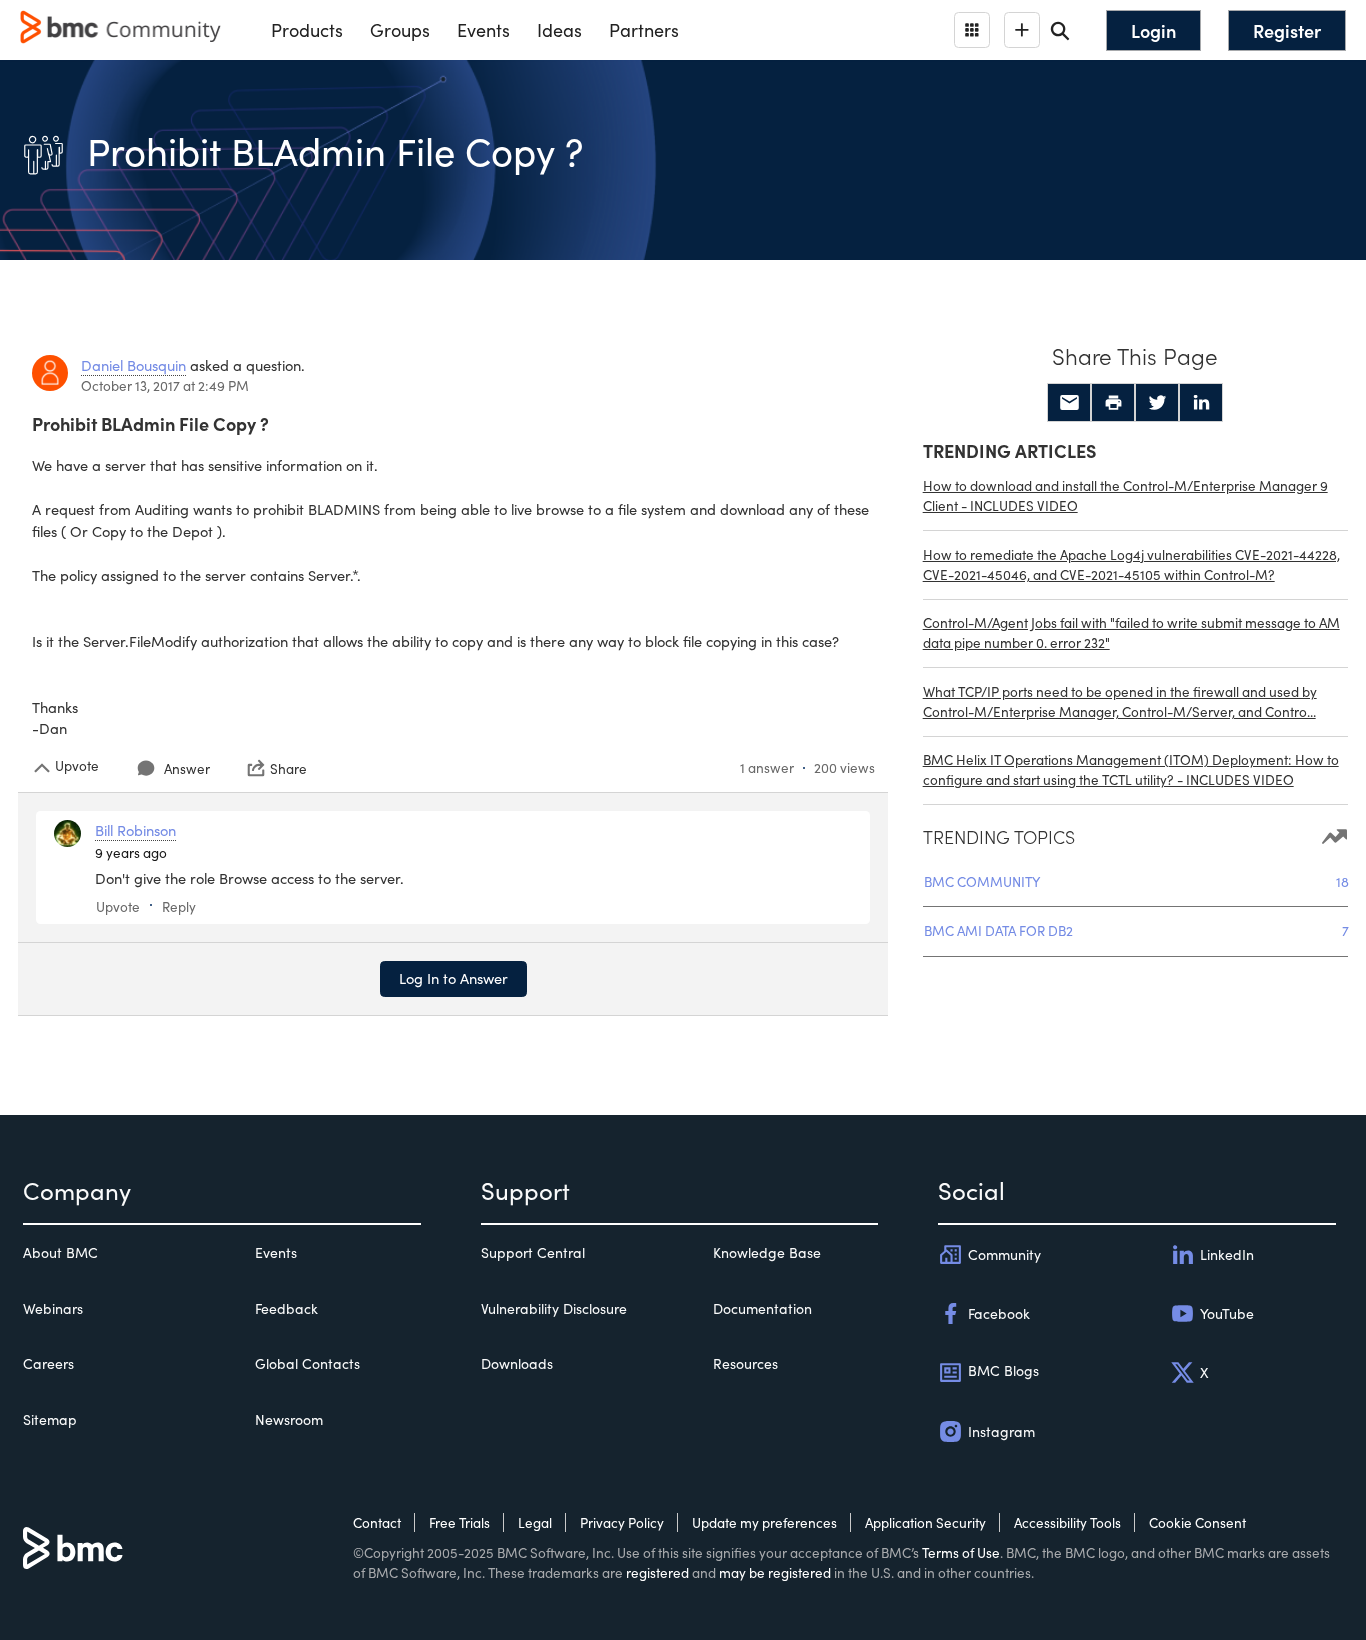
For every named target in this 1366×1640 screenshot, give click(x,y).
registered (657, 1572)
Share (288, 768)
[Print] (1113, 403)
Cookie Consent (1197, 1522)
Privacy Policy (622, 1522)
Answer (187, 768)
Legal (535, 1522)
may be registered (775, 1572)
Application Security (925, 1522)
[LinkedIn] (1201, 403)
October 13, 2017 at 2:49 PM (165, 385)
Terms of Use (961, 1552)
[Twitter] (1157, 403)
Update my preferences (764, 1522)
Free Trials (459, 1522)
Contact (377, 1522)
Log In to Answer (453, 978)
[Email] (1069, 403)
